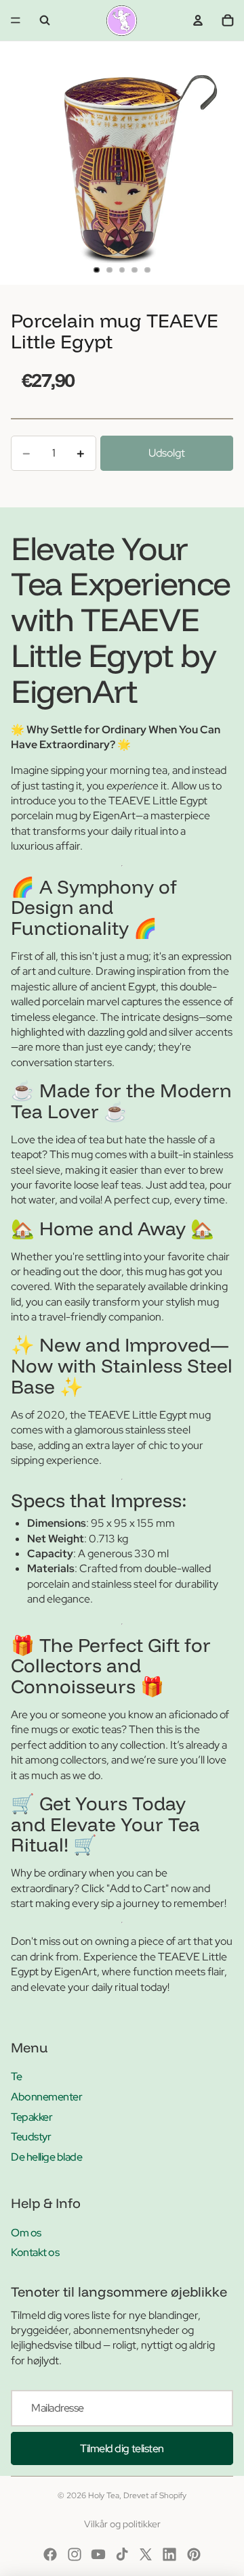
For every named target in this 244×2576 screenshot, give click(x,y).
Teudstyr (31, 2137)
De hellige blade (46, 2157)
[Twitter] (146, 2554)
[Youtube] (98, 2554)
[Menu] (16, 20)
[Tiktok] (122, 2554)
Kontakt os (35, 2252)
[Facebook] (50, 2554)
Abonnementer (46, 2097)
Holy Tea (104, 2495)
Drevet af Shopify (155, 2495)
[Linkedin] (169, 2554)
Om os (26, 2233)
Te (16, 2076)
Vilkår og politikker (122, 2524)
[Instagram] (75, 2554)
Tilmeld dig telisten (122, 2448)
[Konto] (198, 20)
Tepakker (32, 2117)
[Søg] (45, 20)
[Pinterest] (194, 2554)
